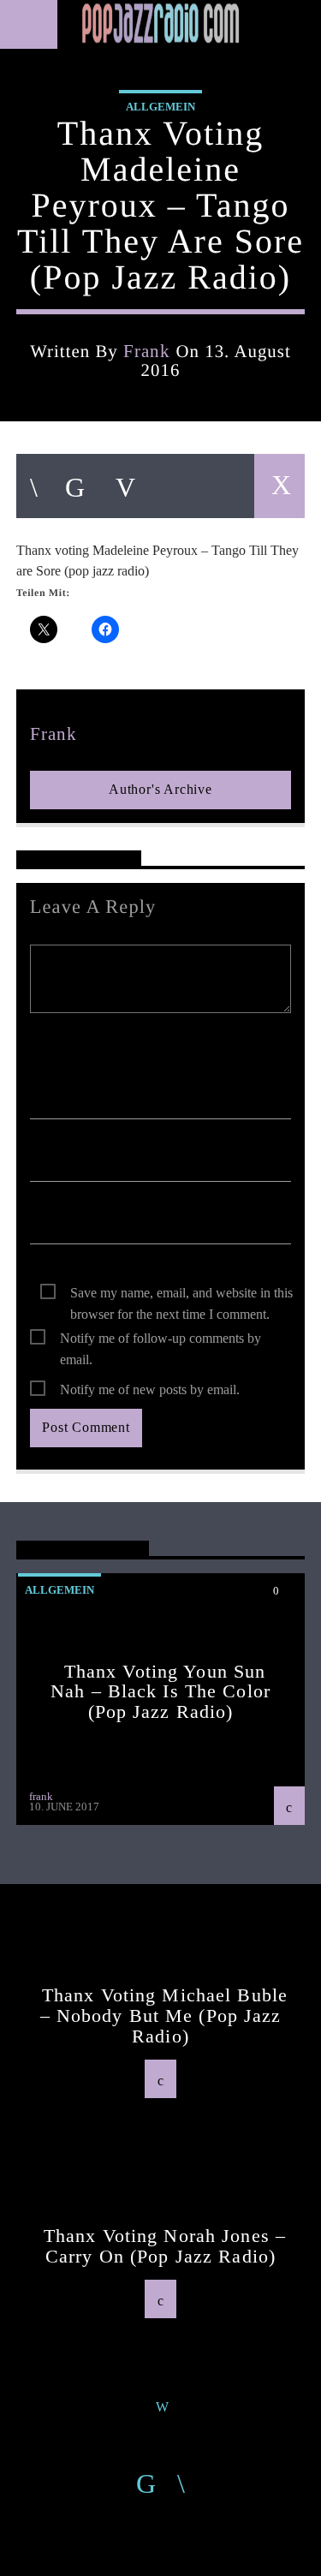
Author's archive (160, 789)
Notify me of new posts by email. (150, 1389)
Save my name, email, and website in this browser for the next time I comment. (181, 1294)
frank (147, 351)
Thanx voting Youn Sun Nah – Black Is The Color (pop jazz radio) (160, 1691)
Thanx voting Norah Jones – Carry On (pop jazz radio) (165, 2246)
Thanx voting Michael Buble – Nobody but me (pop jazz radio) (164, 2015)
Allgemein (160, 107)
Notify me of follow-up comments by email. (160, 1340)
